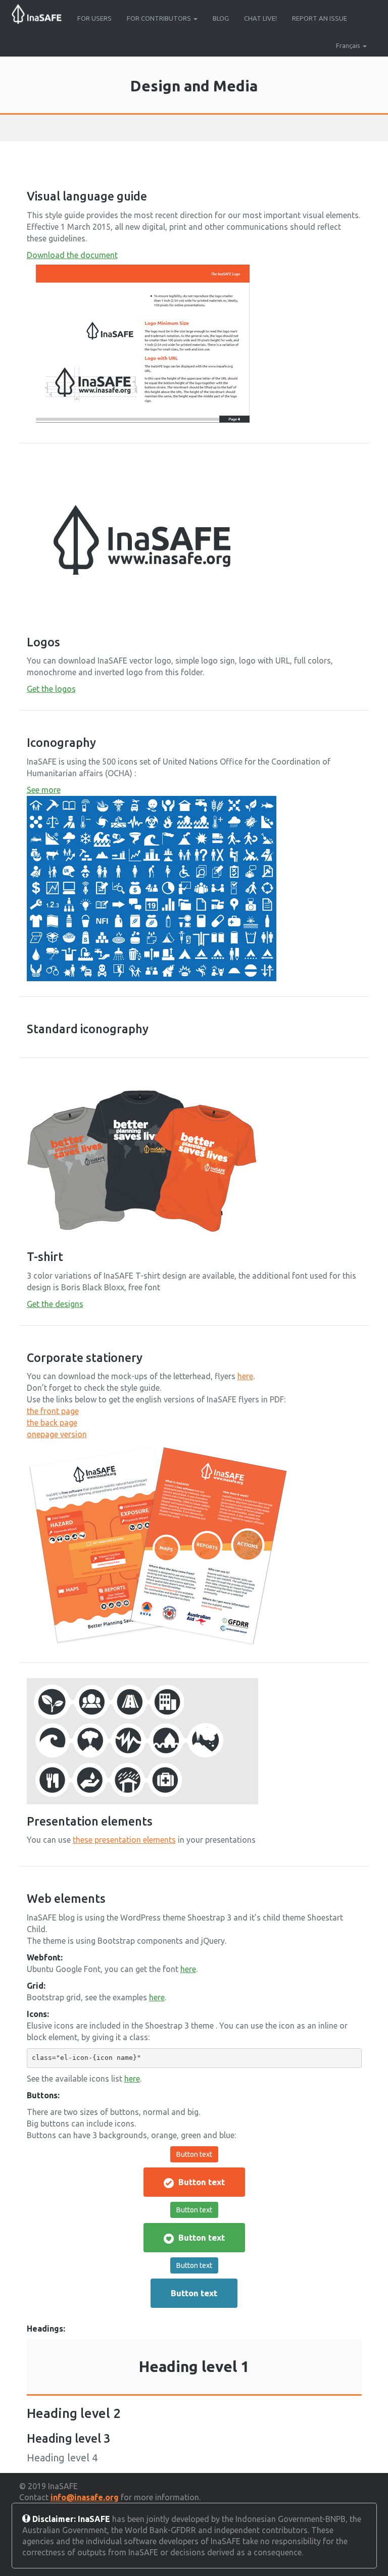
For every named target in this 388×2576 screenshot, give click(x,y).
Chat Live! (260, 18)
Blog (221, 18)
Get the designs (55, 1304)
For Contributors (160, 18)
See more (44, 790)
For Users (94, 18)
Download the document (72, 255)
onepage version (57, 1434)
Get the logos (51, 689)
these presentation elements (124, 1840)
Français (348, 45)
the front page (53, 1411)
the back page (52, 1423)
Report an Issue (320, 18)
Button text (194, 2154)
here (245, 1376)
